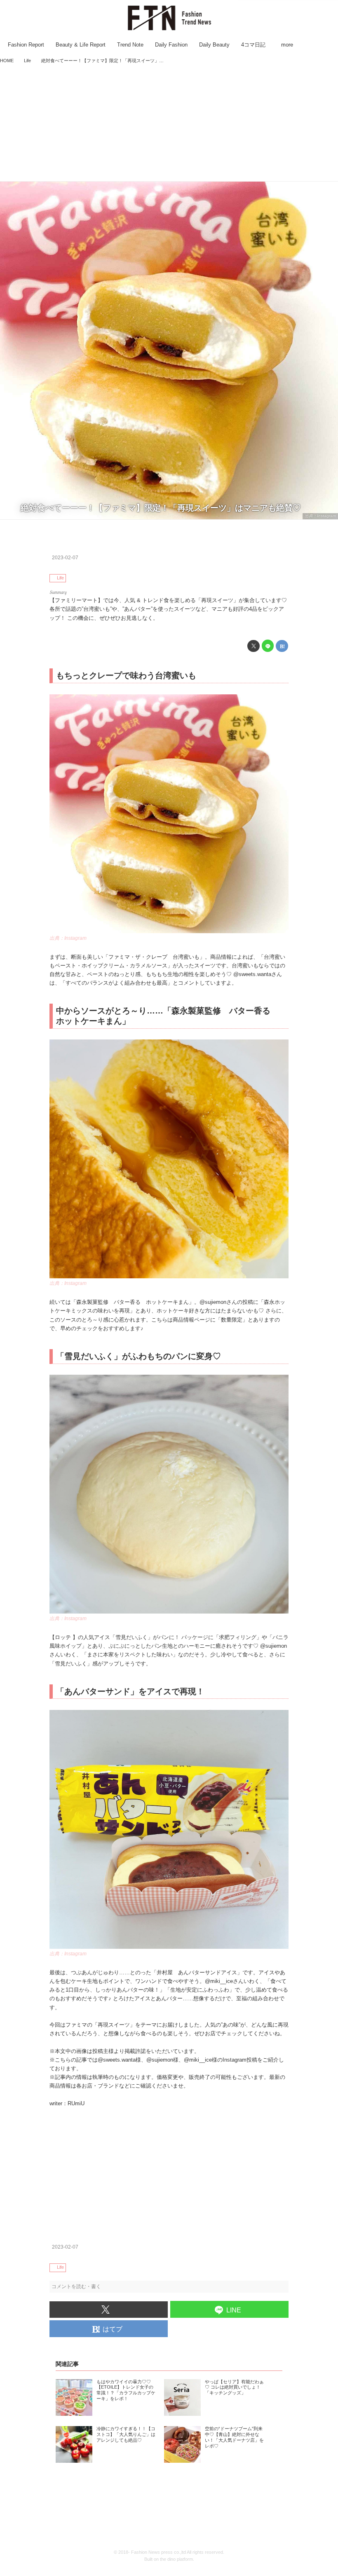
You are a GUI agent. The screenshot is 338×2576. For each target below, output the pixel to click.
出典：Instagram (320, 516)
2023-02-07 (65, 558)
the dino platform (176, 2559)
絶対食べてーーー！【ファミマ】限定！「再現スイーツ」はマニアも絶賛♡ (161, 508)
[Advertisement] (169, 124)
